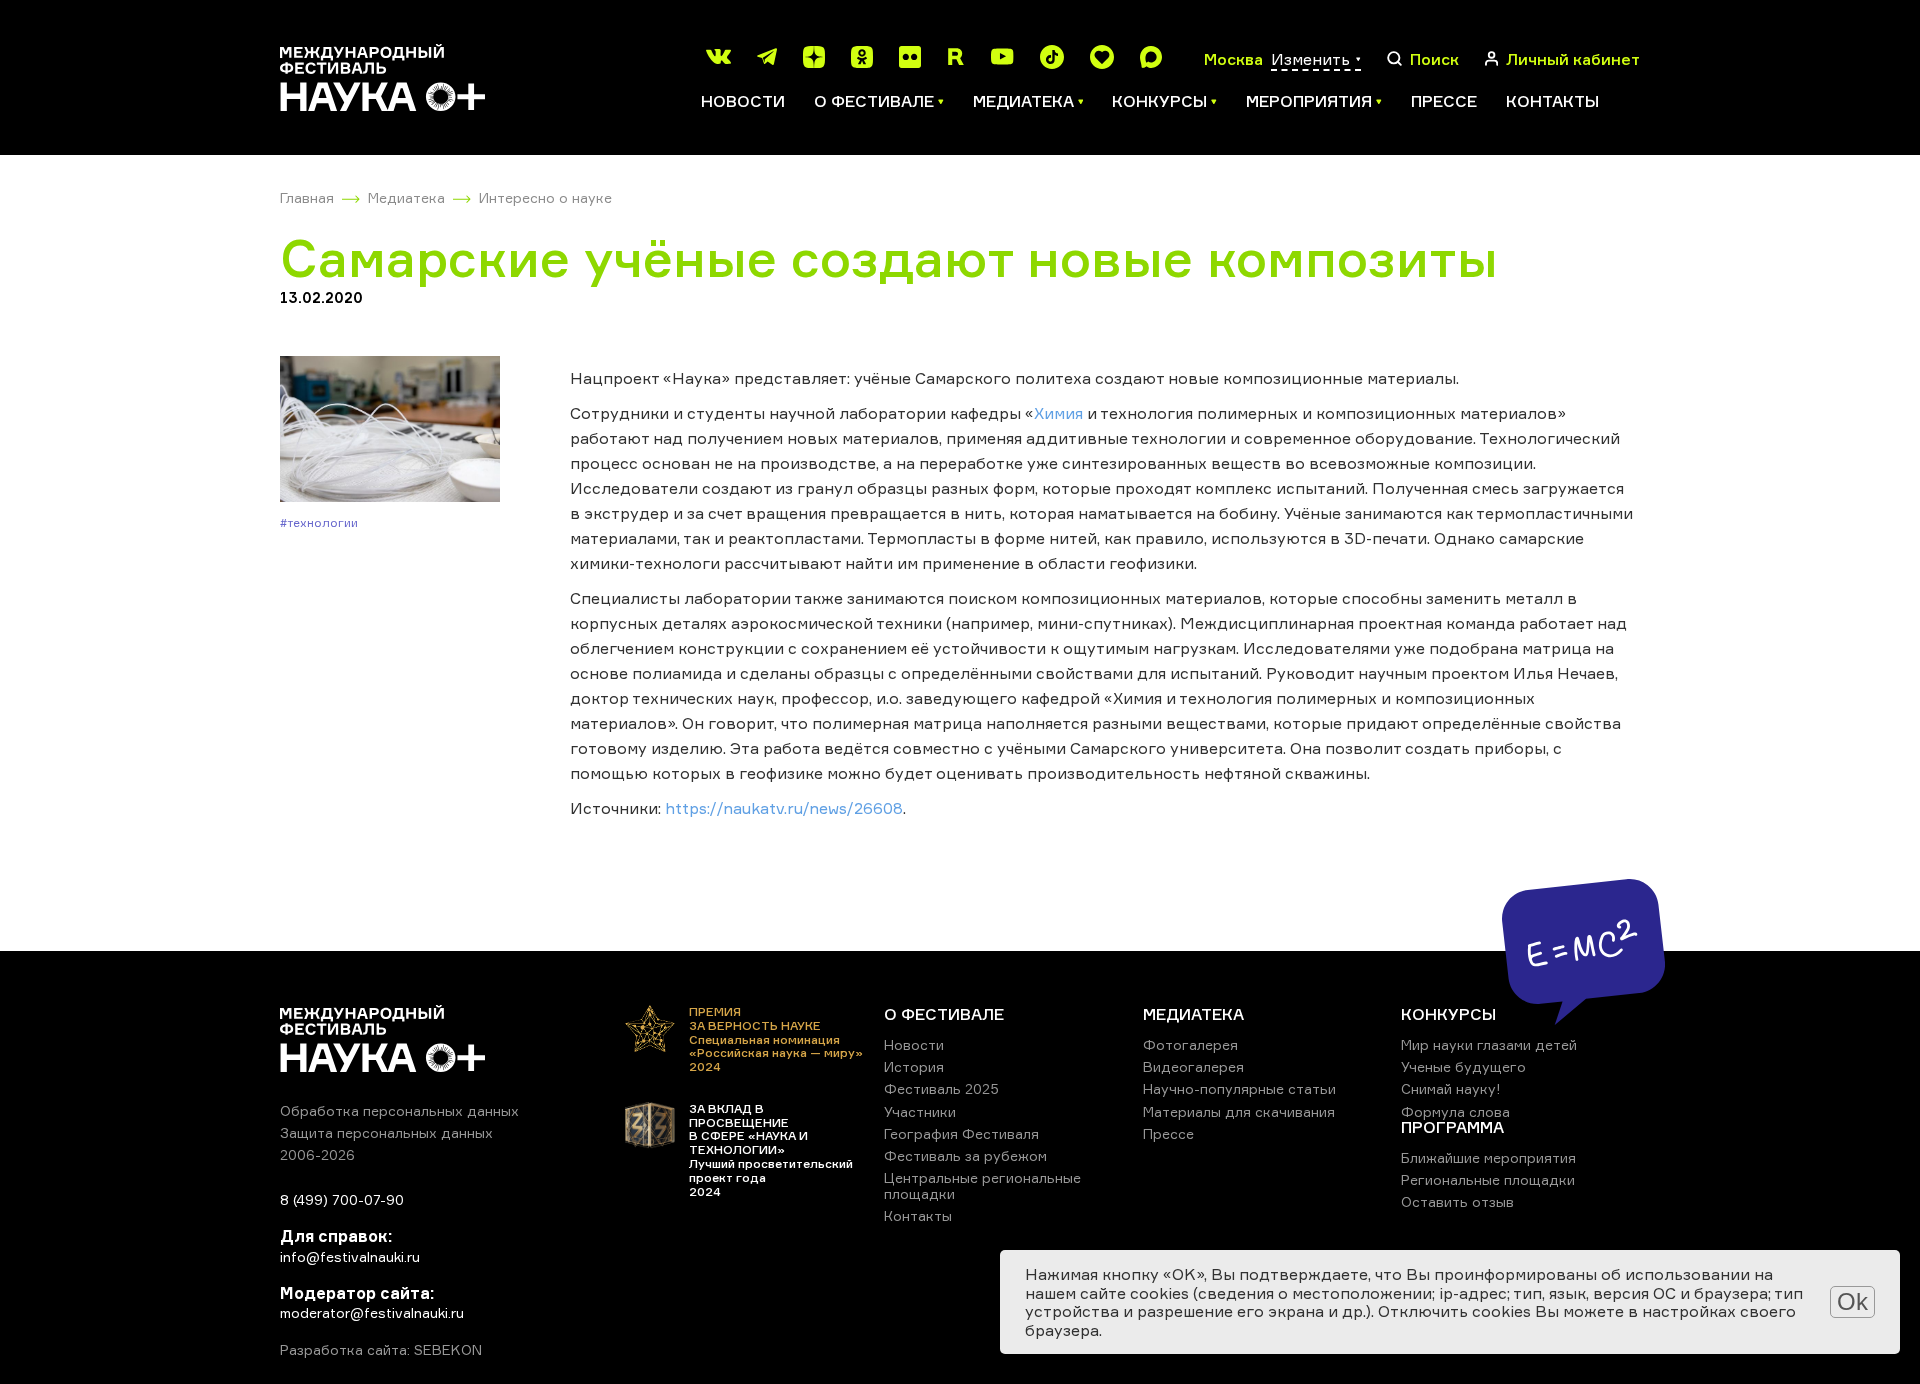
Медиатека (406, 197)
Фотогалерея (1190, 1044)
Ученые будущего (1463, 1066)
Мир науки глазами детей (1489, 1044)
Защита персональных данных (386, 1132)
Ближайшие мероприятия (1488, 1157)
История (914, 1066)
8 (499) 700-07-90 (342, 1199)
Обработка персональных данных (399, 1110)
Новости (743, 101)
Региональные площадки (1488, 1179)
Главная (307, 197)
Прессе (1444, 101)
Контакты (1552, 101)
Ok (1852, 1301)
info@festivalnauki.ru (350, 1256)
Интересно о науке (545, 197)
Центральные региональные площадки (982, 1185)
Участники (920, 1111)
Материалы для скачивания (1239, 1111)
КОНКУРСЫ (1448, 1014)
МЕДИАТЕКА (1193, 1014)
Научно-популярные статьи (1239, 1088)
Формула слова (1455, 1111)
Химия (1058, 413)
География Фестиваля (961, 1133)
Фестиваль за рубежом (965, 1155)
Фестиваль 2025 (941, 1088)
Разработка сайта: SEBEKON (381, 1350)
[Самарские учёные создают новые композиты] (390, 430)
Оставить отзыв (1457, 1201)
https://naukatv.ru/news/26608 (784, 808)
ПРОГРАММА (1452, 1127)
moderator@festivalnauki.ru (372, 1312)
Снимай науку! (1451, 1088)
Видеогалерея (1193, 1066)
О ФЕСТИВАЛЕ (944, 1014)
